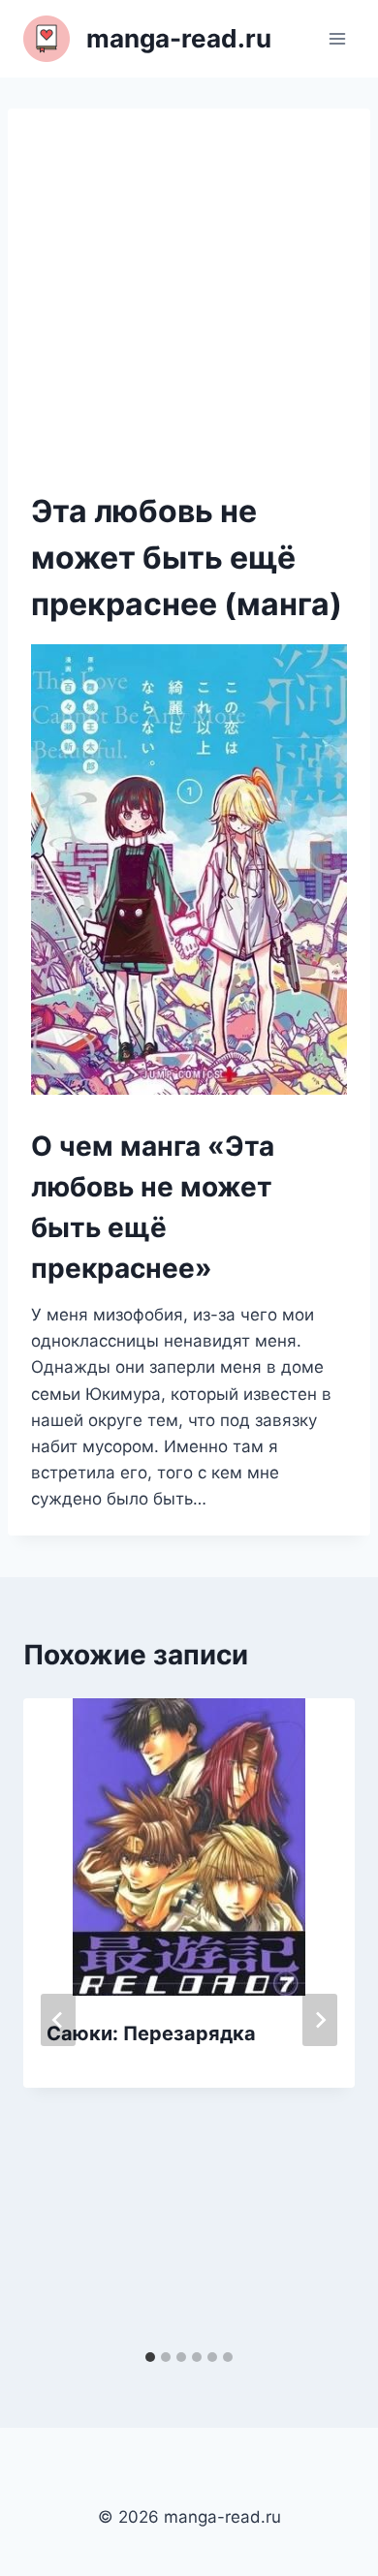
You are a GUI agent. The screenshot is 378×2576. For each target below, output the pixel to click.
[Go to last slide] (58, 2020)
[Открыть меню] (337, 38)
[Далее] (320, 2020)
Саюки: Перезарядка (151, 2033)
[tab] (150, 2357)
